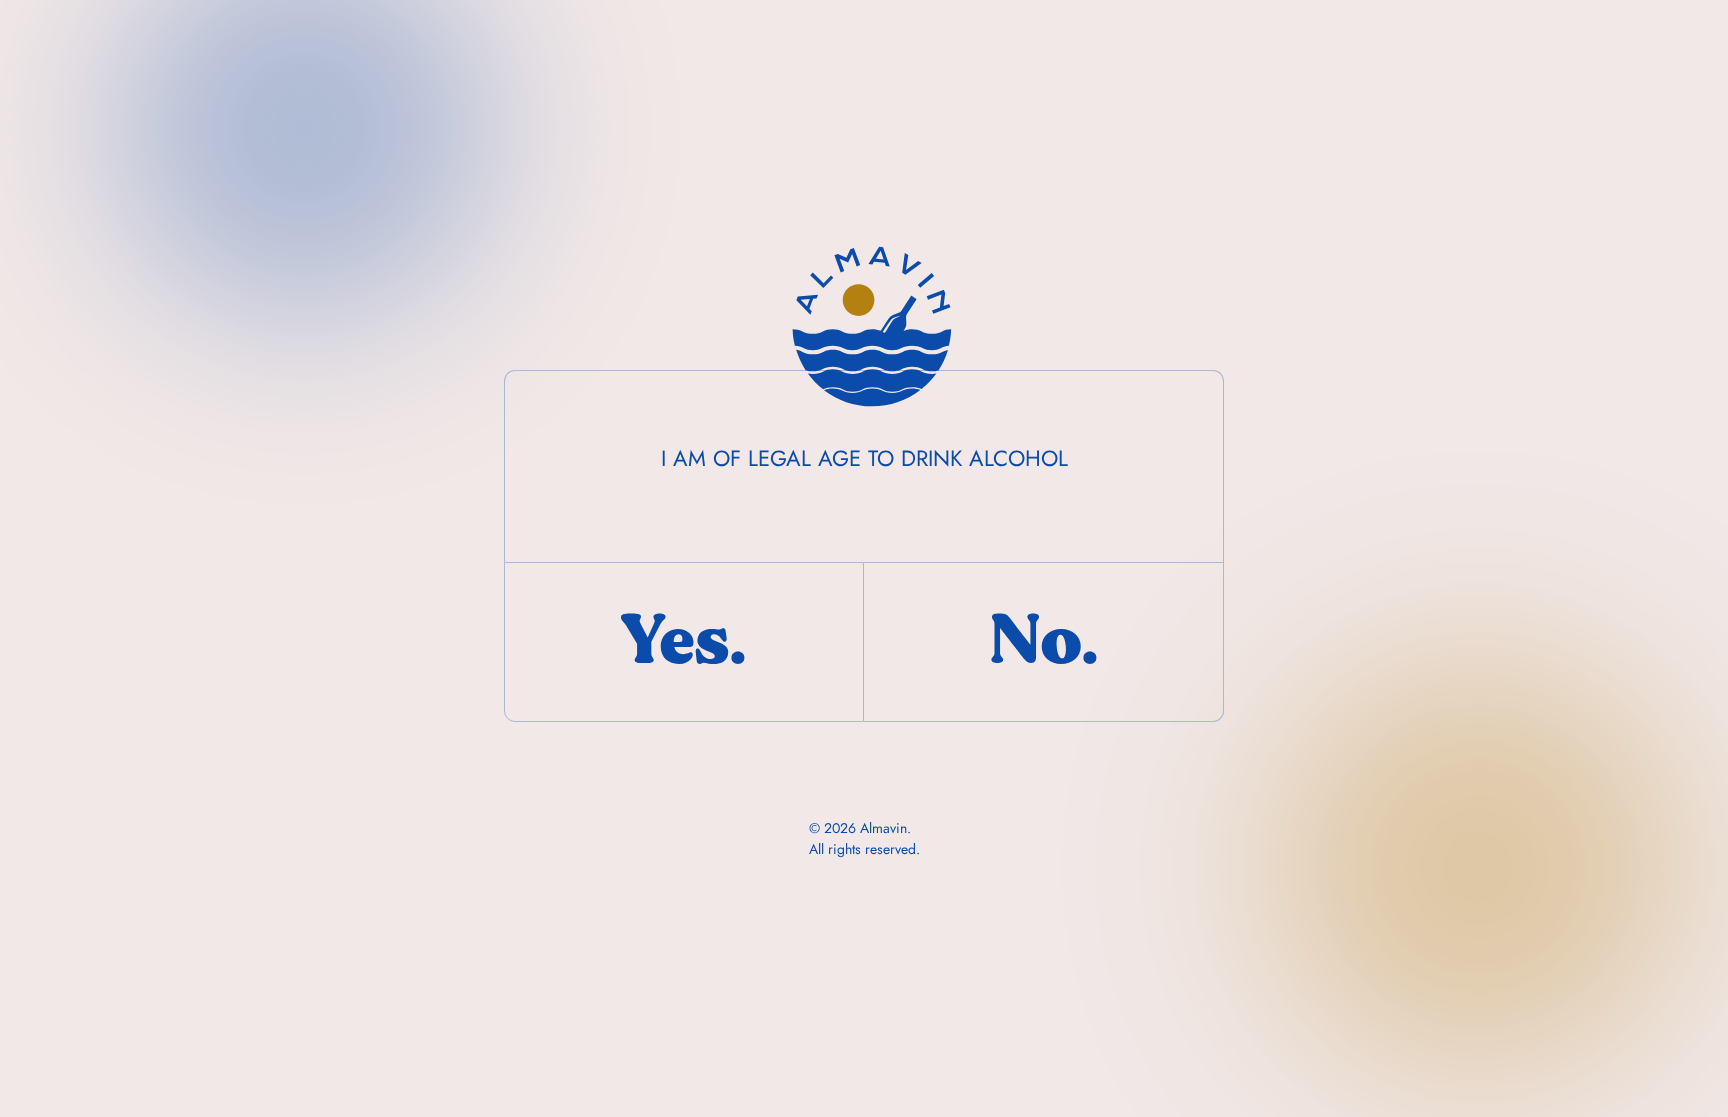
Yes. (684, 641)
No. (1044, 641)
